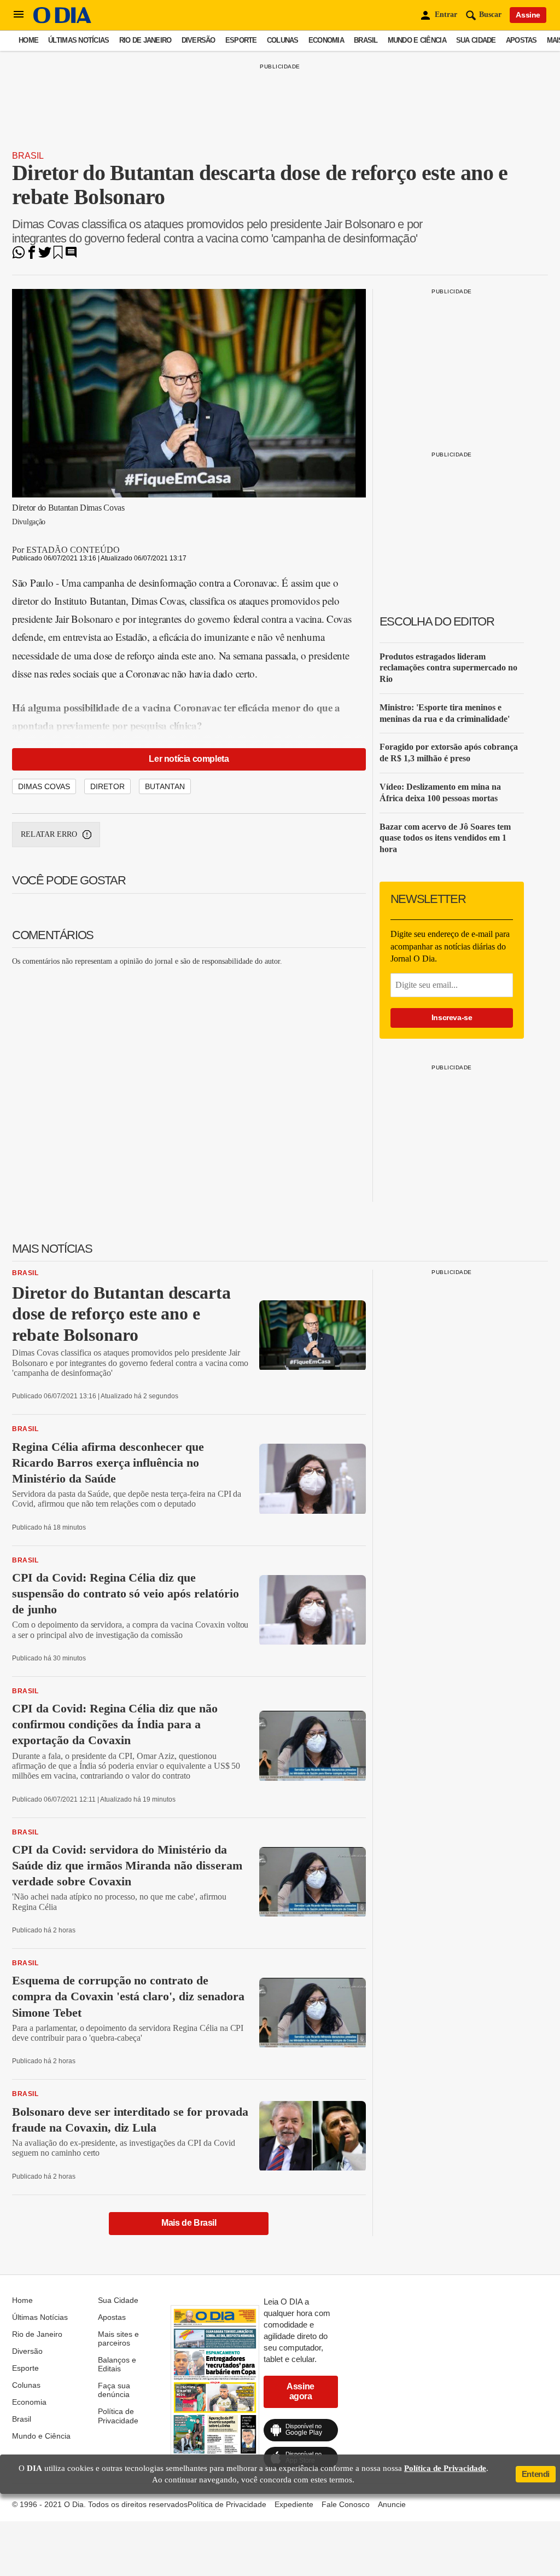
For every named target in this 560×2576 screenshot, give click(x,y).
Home (28, 40)
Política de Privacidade (118, 2416)
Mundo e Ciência (417, 40)
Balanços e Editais (117, 2364)
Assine (528, 15)
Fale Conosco (346, 2504)
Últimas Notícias (78, 40)
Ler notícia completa (189, 759)
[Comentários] (71, 256)
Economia (326, 40)
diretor (107, 786)
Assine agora (301, 2391)
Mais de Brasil (189, 2223)
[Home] (62, 21)
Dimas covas (44, 786)
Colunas (283, 40)
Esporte (241, 40)
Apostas (521, 40)
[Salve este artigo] (58, 256)
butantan (165, 786)
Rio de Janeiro (145, 40)
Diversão (199, 40)
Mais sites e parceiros (118, 2338)
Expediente (294, 2504)
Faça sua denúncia (114, 2390)
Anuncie (392, 2504)
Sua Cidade (476, 40)
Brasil (366, 40)
